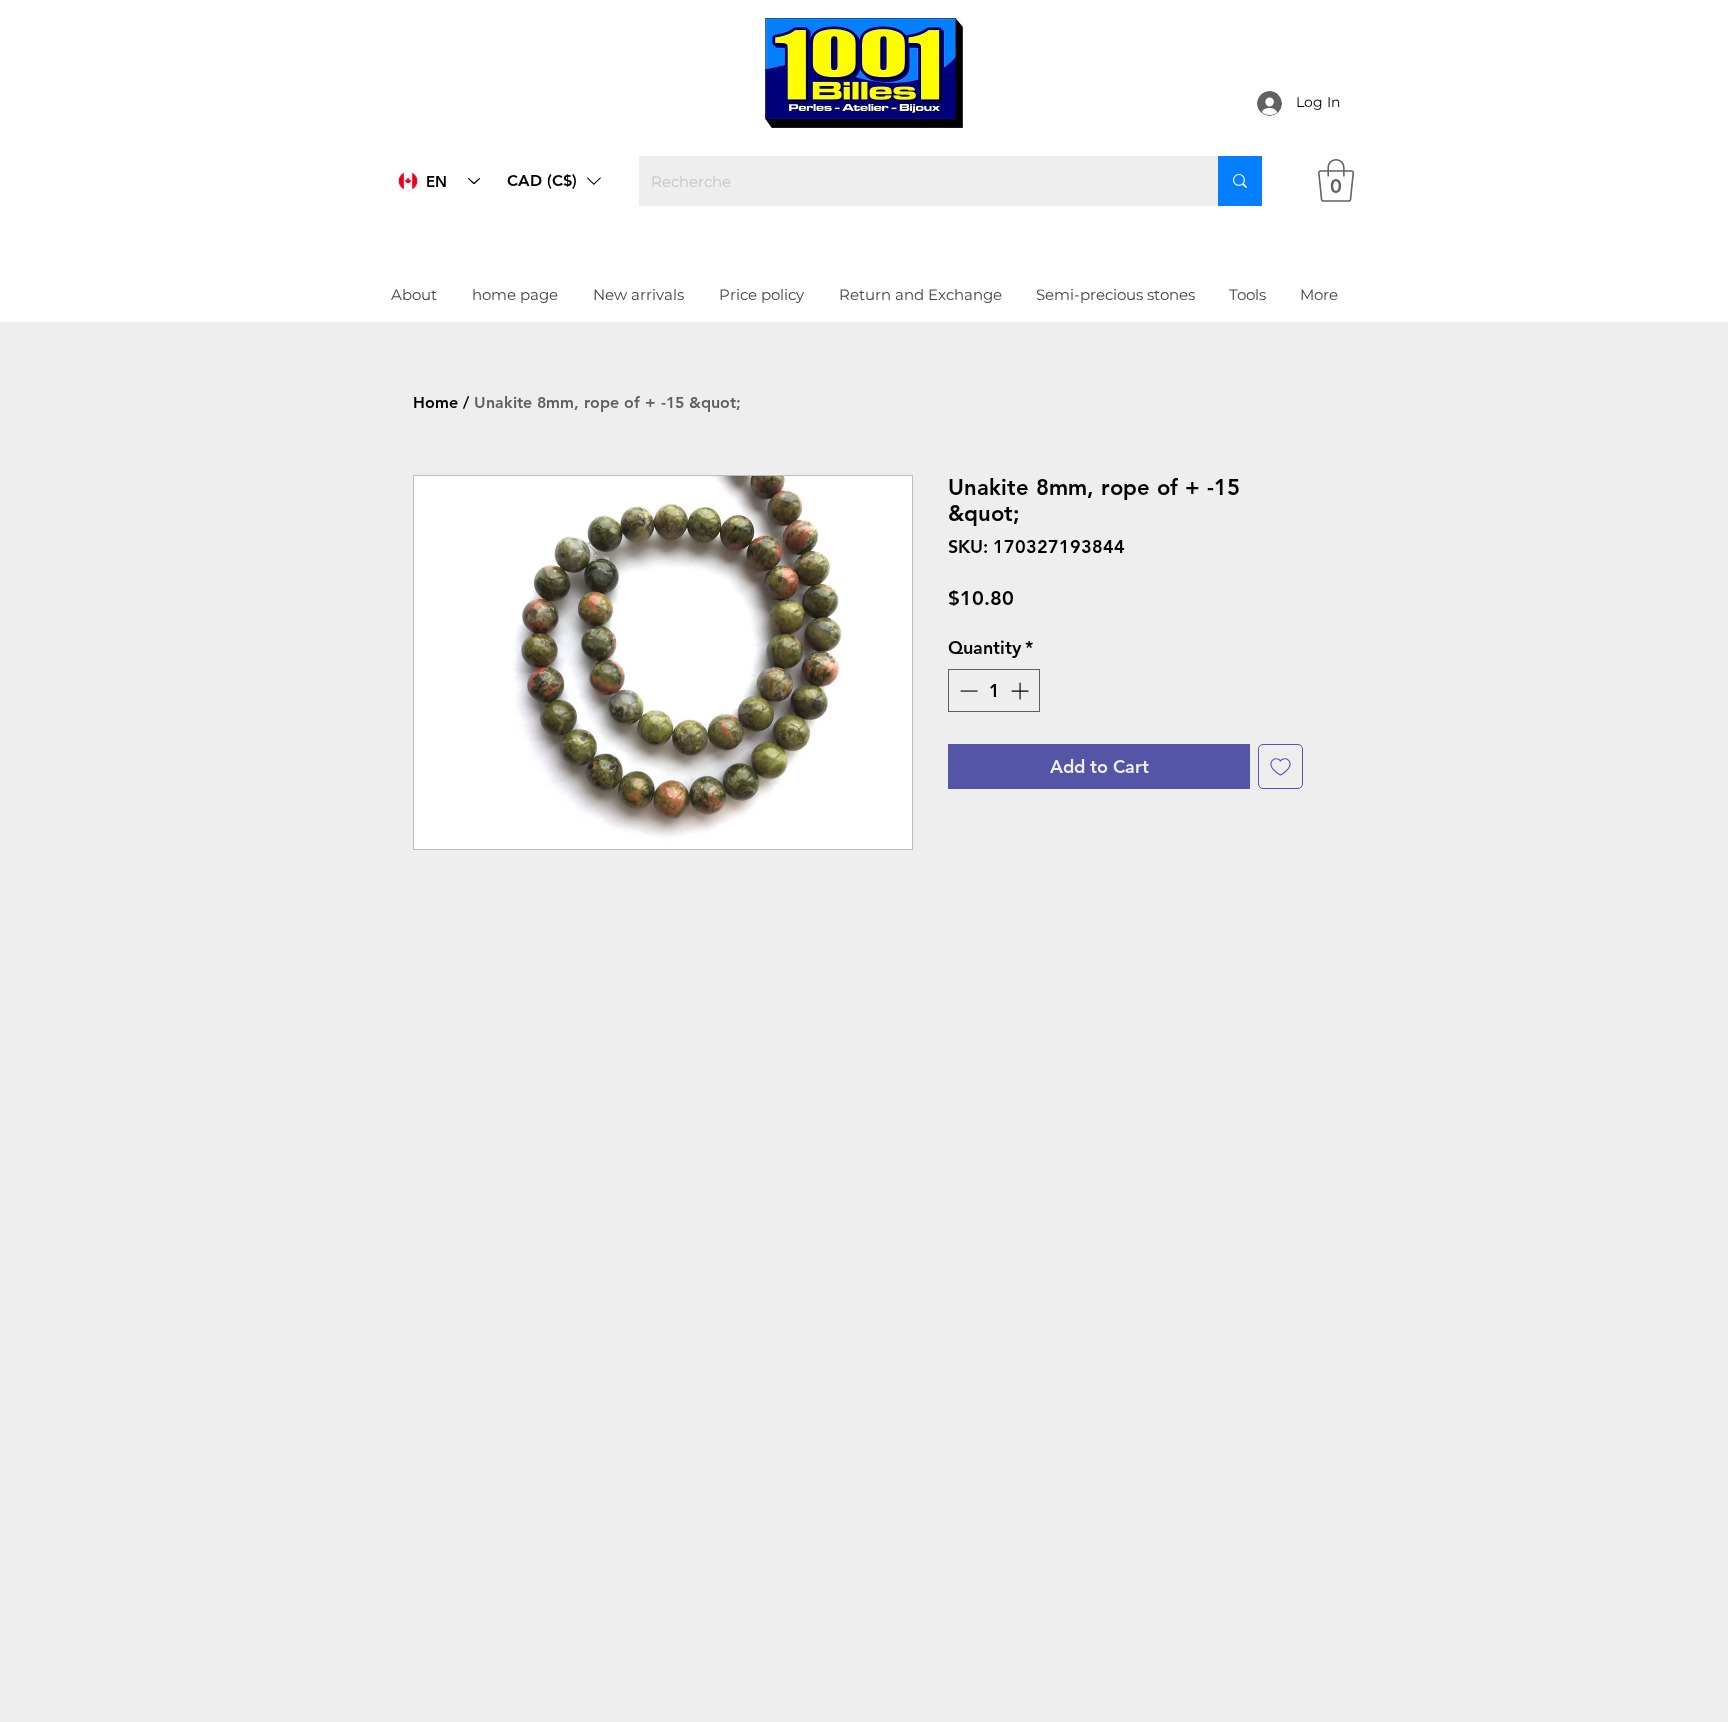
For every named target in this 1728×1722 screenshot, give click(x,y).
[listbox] (554, 181)
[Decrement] (966, 690)
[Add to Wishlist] (1280, 766)
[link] (1336, 180)
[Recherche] (1240, 181)
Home (435, 402)
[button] (554, 181)
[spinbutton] (994, 690)
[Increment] (1021, 690)
